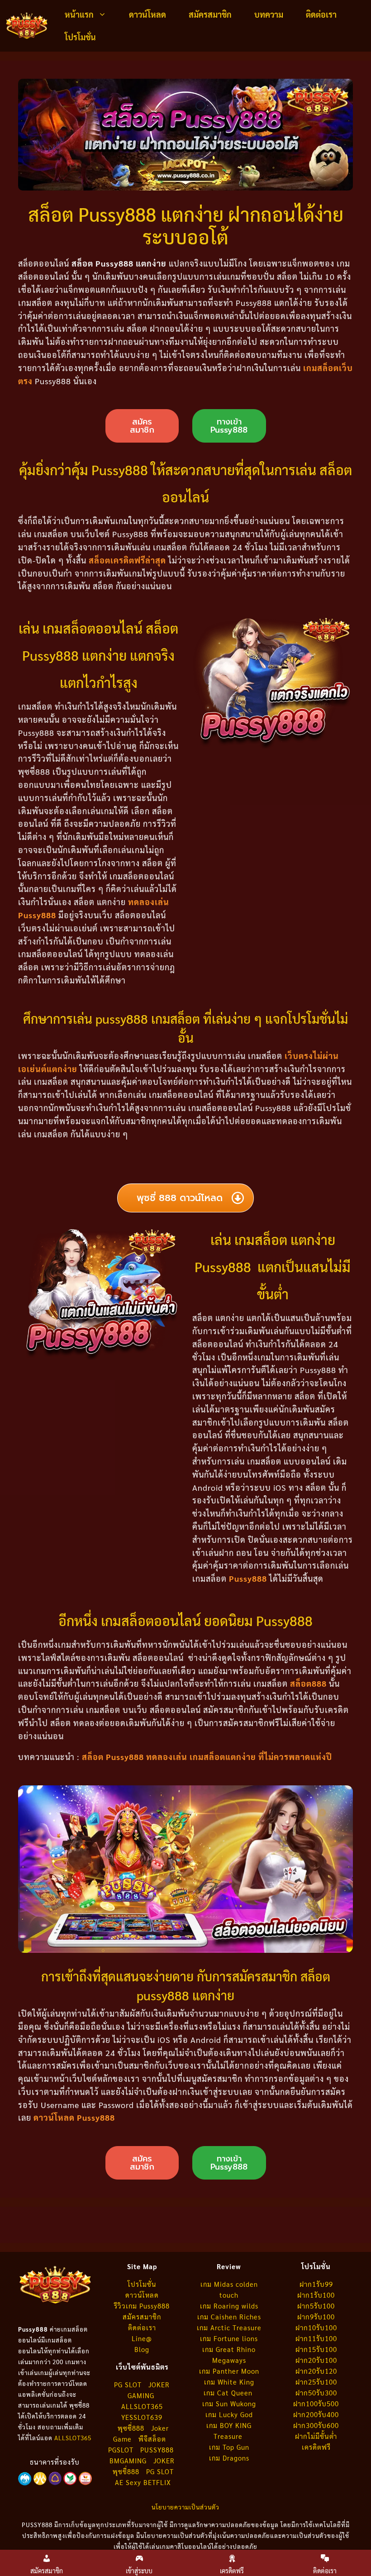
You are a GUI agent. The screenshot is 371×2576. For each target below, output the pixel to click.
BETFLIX (157, 2482)
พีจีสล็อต (153, 2439)
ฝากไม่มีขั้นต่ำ (316, 2436)
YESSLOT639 (142, 2417)
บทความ (269, 14)
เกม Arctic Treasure (229, 2327)
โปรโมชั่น (80, 37)
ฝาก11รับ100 (316, 2338)
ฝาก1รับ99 (316, 2284)
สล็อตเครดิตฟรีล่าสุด (127, 560)
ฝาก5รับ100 (316, 2306)
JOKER (164, 2460)
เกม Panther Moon (229, 2371)
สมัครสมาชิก (210, 14)
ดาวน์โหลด (147, 14)
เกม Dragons (229, 2458)
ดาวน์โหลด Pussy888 (74, 2117)
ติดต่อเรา (321, 14)
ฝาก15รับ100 (316, 2349)
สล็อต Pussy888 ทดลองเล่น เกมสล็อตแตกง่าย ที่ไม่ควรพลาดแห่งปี (207, 1757)
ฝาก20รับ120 (316, 2371)
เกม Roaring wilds (229, 2306)
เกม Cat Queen (229, 2392)
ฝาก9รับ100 (316, 2316)
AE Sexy (128, 2482)
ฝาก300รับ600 (316, 2425)
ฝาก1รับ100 (316, 2295)
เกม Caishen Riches (229, 2316)
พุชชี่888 (126, 2471)
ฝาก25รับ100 (316, 2382)
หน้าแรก (79, 14)
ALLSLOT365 (73, 2438)
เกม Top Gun (229, 2447)
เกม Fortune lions (229, 2338)
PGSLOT (121, 2450)
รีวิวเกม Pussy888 (142, 2306)
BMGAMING (128, 2460)
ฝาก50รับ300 (316, 2392)
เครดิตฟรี (316, 2447)
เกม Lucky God (229, 2414)
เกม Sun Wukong (229, 2403)
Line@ (142, 2338)
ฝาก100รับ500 (316, 2403)
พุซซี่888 (131, 2428)
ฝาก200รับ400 (316, 2414)
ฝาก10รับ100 (316, 2327)
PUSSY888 (157, 2450)
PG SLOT (128, 2384)
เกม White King (229, 2382)
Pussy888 (248, 1578)
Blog (142, 2349)
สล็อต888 (308, 1683)
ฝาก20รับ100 (316, 2360)
